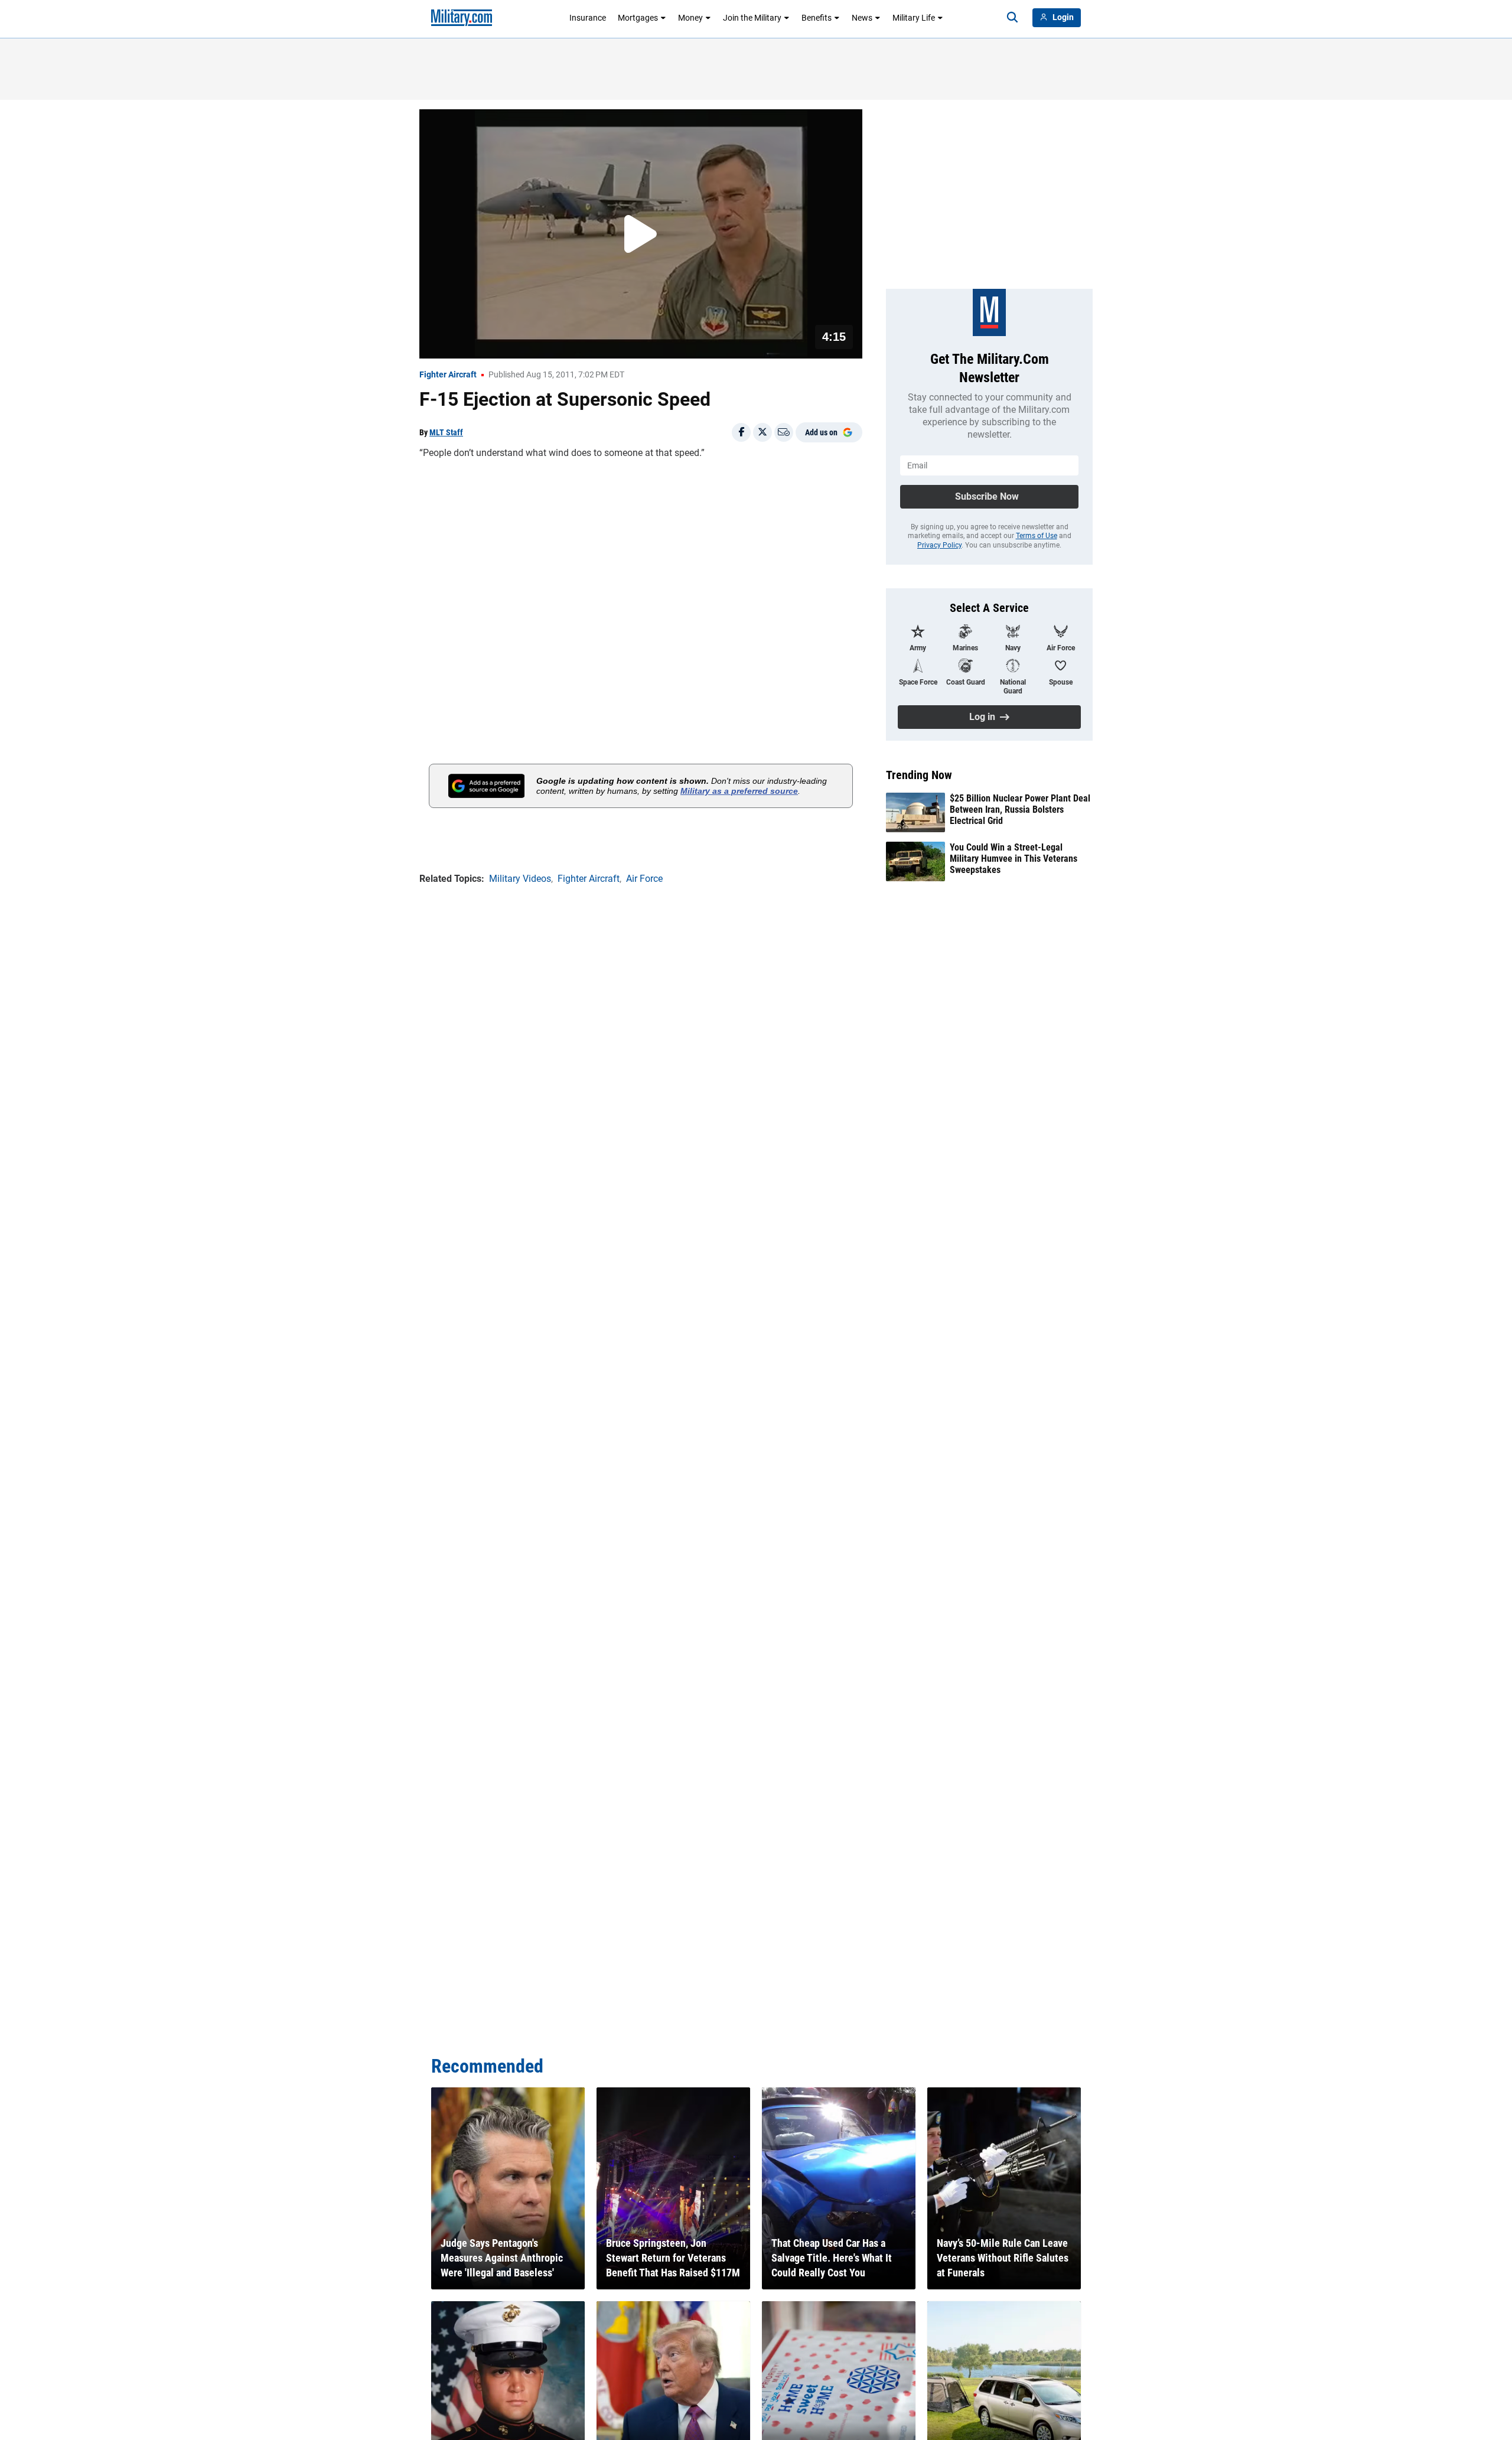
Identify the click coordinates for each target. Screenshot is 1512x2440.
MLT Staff (446, 432)
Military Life (914, 18)
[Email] (784, 432)
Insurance (588, 18)
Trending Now (919, 775)
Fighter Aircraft (448, 374)
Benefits (817, 18)
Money (690, 18)
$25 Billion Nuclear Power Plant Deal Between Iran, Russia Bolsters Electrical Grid (1020, 809)
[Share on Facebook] (741, 432)
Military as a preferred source (739, 791)
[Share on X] (762, 432)
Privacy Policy (939, 545)
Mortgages (638, 18)
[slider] (501, 342)
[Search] (1012, 18)
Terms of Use (1037, 536)
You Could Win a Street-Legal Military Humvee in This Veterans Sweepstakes (1014, 859)
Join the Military (752, 18)
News (862, 18)
